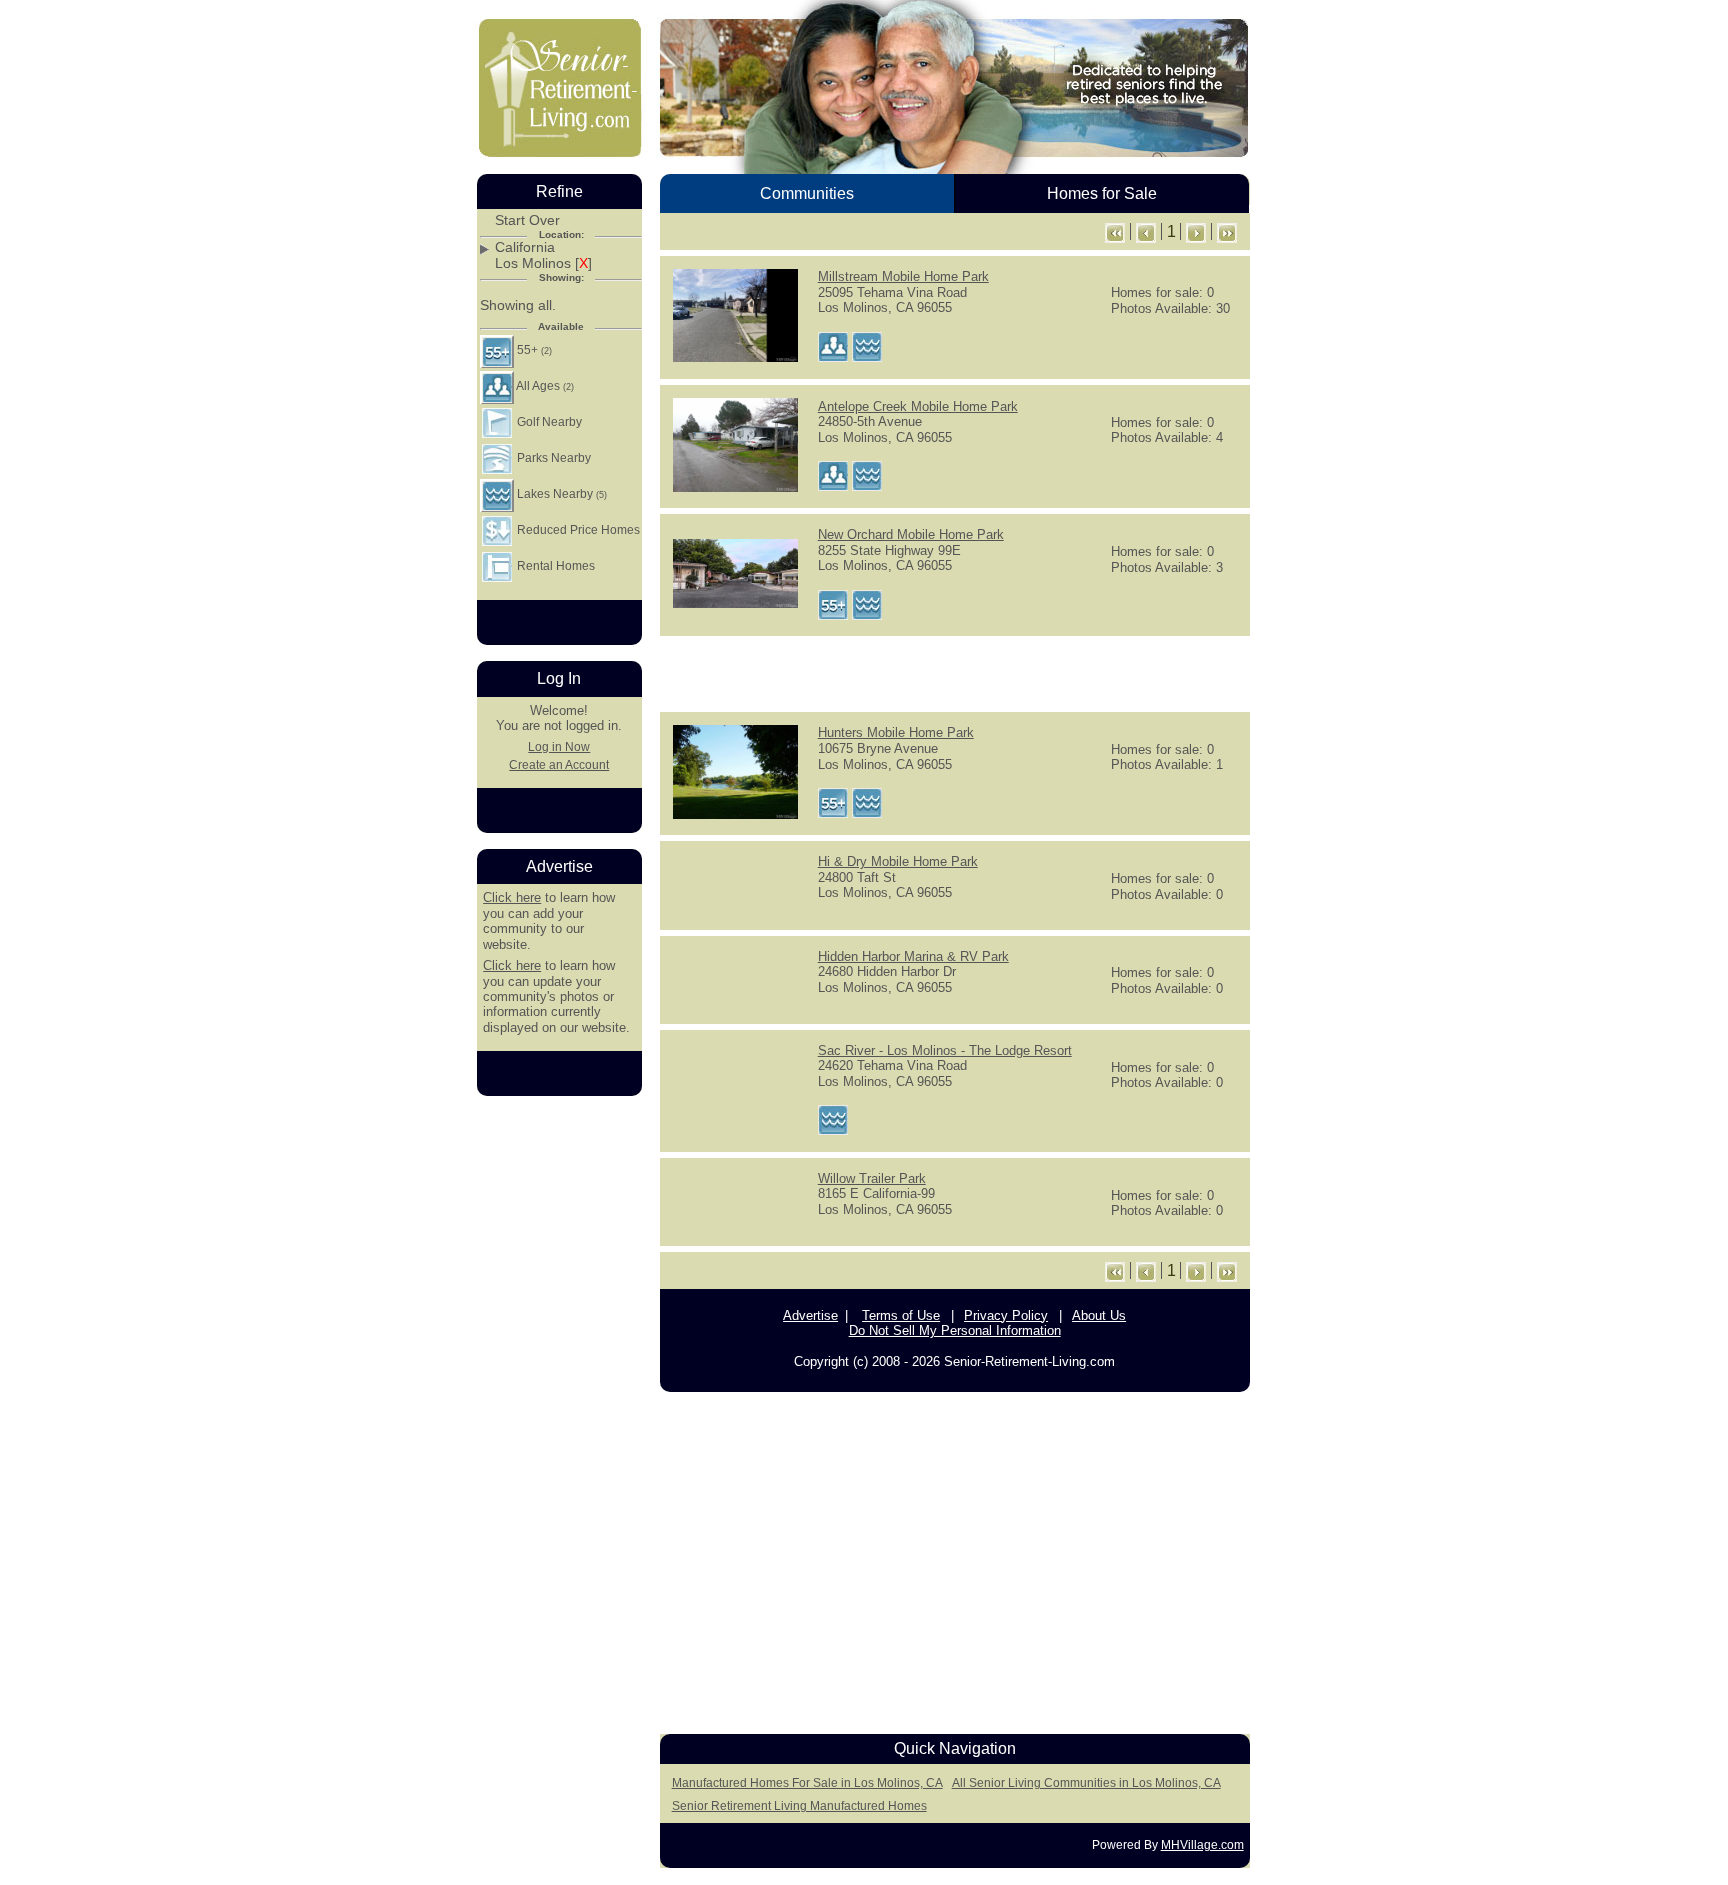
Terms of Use (901, 1315)
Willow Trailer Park (872, 1178)
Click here (512, 897)
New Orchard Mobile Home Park (911, 534)
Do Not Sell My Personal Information (955, 1330)
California (525, 247)
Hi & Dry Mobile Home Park (898, 861)
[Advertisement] (955, 672)
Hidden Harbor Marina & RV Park (913, 956)
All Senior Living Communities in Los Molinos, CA (1086, 1783)
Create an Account (559, 765)
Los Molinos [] (543, 263)
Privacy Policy (1006, 1315)
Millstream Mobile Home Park (903, 276)
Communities (807, 193)
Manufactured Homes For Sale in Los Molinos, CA (807, 1783)
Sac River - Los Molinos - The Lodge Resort (945, 1050)
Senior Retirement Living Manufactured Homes (799, 1806)
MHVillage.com (1202, 1845)
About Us (1099, 1315)
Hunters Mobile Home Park (896, 732)
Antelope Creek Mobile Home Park (918, 406)
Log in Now (559, 747)
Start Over (527, 220)
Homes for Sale (1102, 193)
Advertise (810, 1315)
